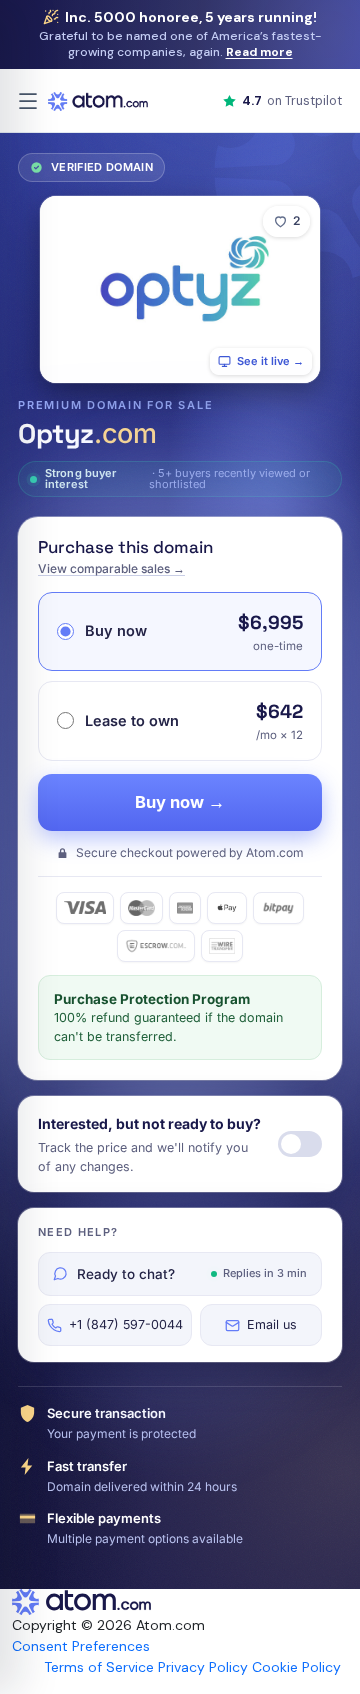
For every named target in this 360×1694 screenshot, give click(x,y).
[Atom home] (98, 101)
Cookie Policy (296, 1667)
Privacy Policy (203, 1667)
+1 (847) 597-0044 (126, 1324)
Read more (259, 52)
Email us (272, 1324)
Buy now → (180, 802)
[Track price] (300, 1144)
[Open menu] (28, 101)
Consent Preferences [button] (81, 1646)
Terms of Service (99, 1667)
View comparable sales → (111, 568)
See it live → (270, 361)
